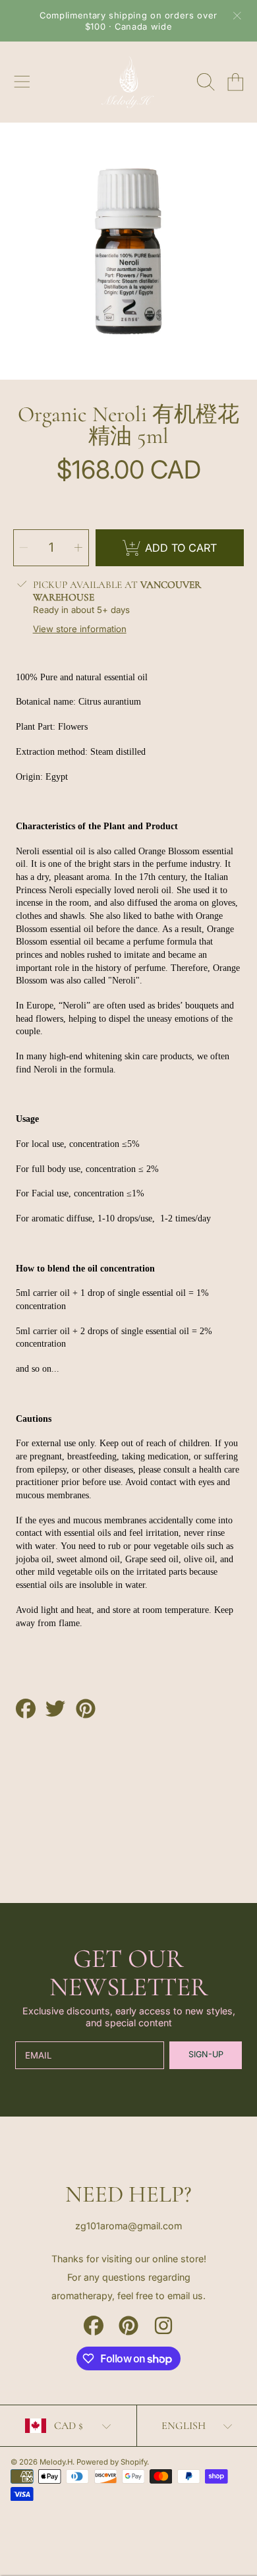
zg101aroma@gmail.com (128, 2226)
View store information (80, 629)
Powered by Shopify (112, 2462)
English (184, 2426)
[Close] (237, 16)
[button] (22, 82)
